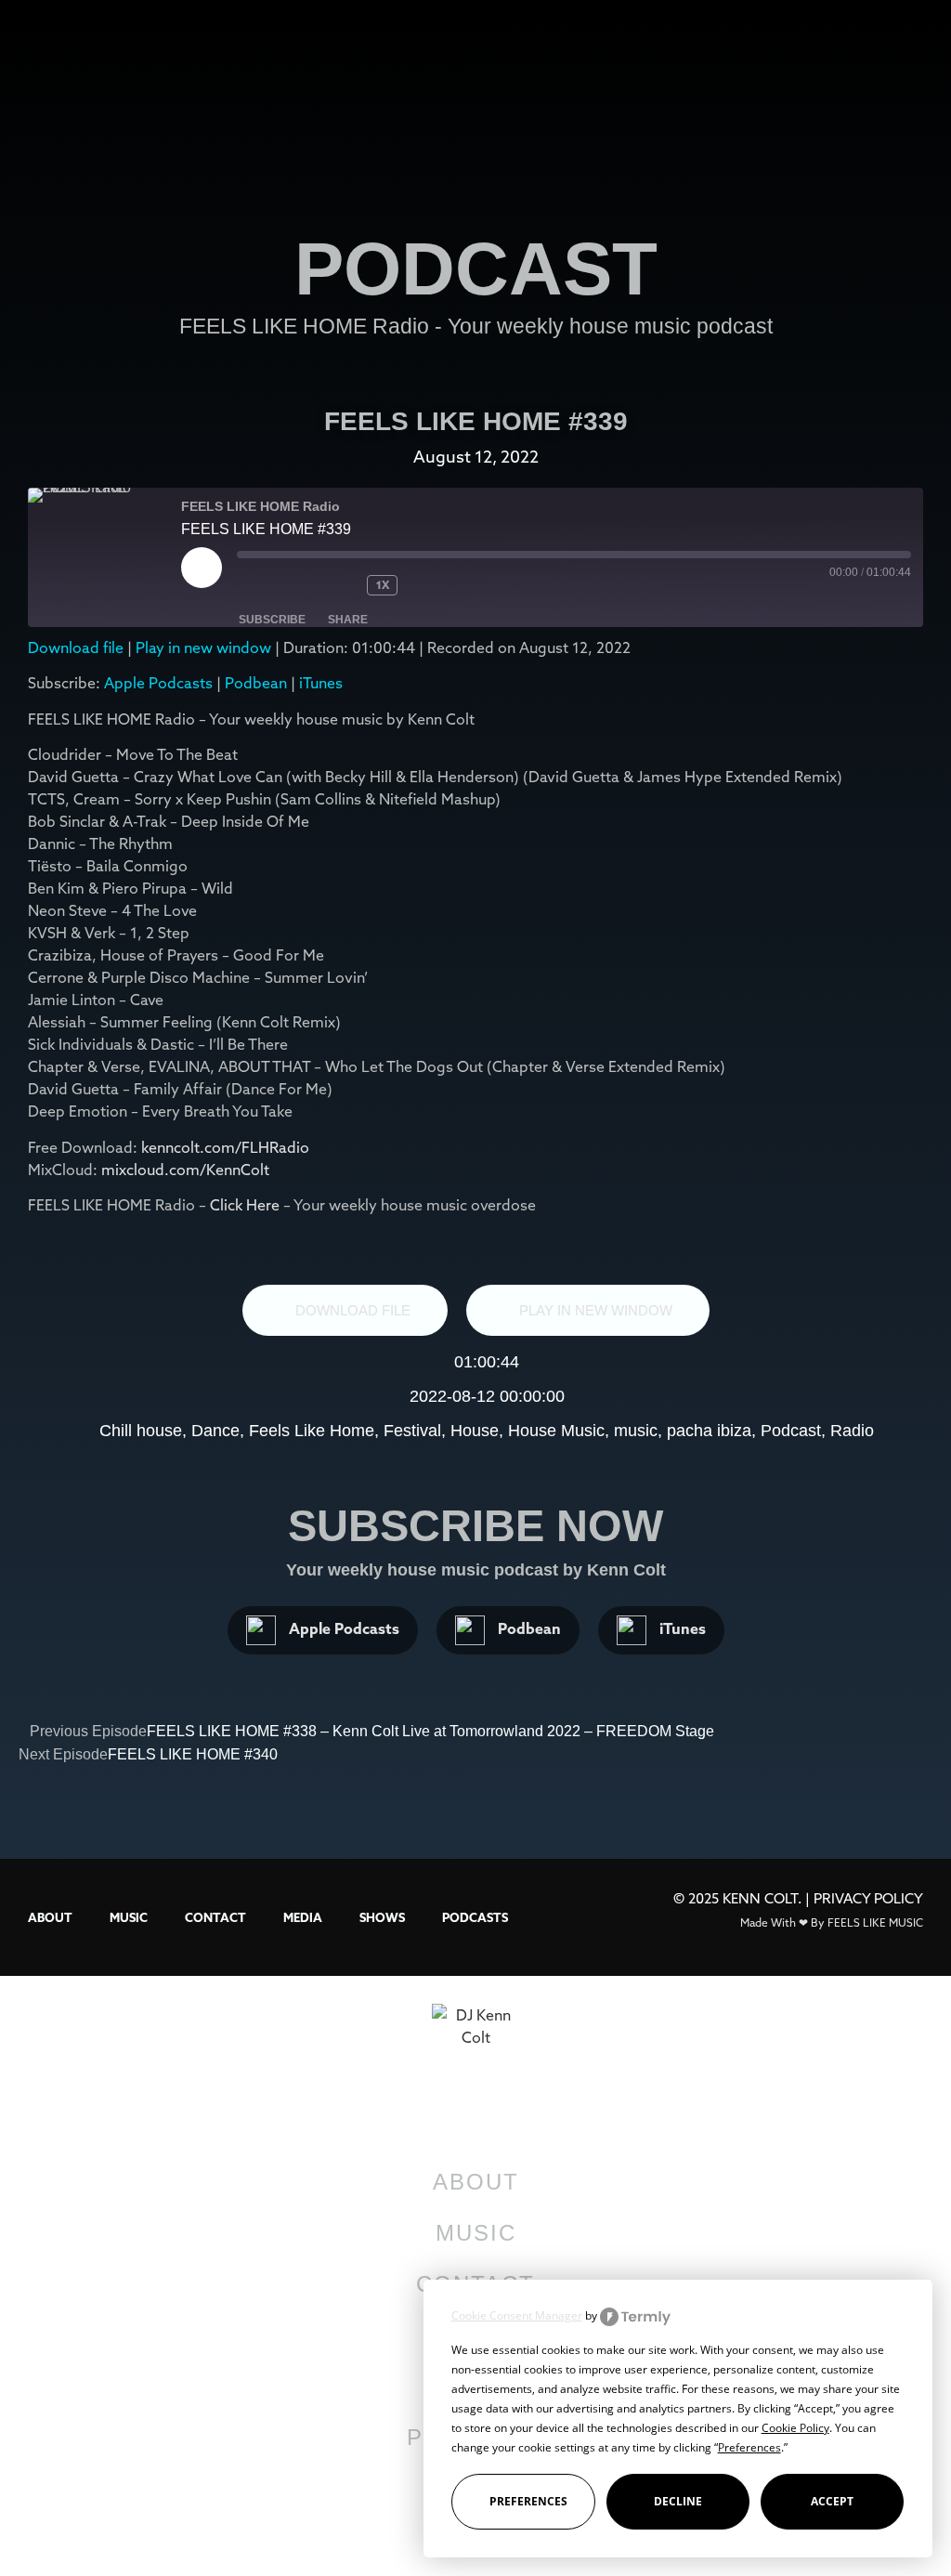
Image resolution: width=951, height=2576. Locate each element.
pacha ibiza (709, 1431)
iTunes (321, 683)
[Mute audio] (274, 585)
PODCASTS (475, 1917)
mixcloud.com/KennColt (185, 1170)
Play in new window (203, 647)
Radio (852, 1431)
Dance (215, 1431)
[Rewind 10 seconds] (339, 585)
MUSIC (129, 1917)
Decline (678, 2501)
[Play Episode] (202, 568)
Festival (412, 1431)
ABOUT (50, 1917)
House (475, 1431)
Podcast (791, 1431)
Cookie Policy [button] (795, 2428)
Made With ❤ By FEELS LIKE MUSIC (832, 1922)
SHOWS (382, 1917)
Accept (832, 2501)
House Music (556, 1431)
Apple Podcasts (158, 683)
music (636, 1431)
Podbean (256, 683)
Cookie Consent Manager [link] (517, 2315)
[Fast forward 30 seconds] (444, 585)
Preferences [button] (749, 2447)
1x (383, 585)
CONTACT (215, 1917)
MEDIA (303, 1917)
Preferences (528, 2501)
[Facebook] (388, 2529)
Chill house (141, 1431)
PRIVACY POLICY (868, 1898)
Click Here (247, 1205)
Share (348, 620)
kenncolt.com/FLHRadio (225, 1147)
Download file (76, 647)
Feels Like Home (312, 1431)
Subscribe (272, 620)
